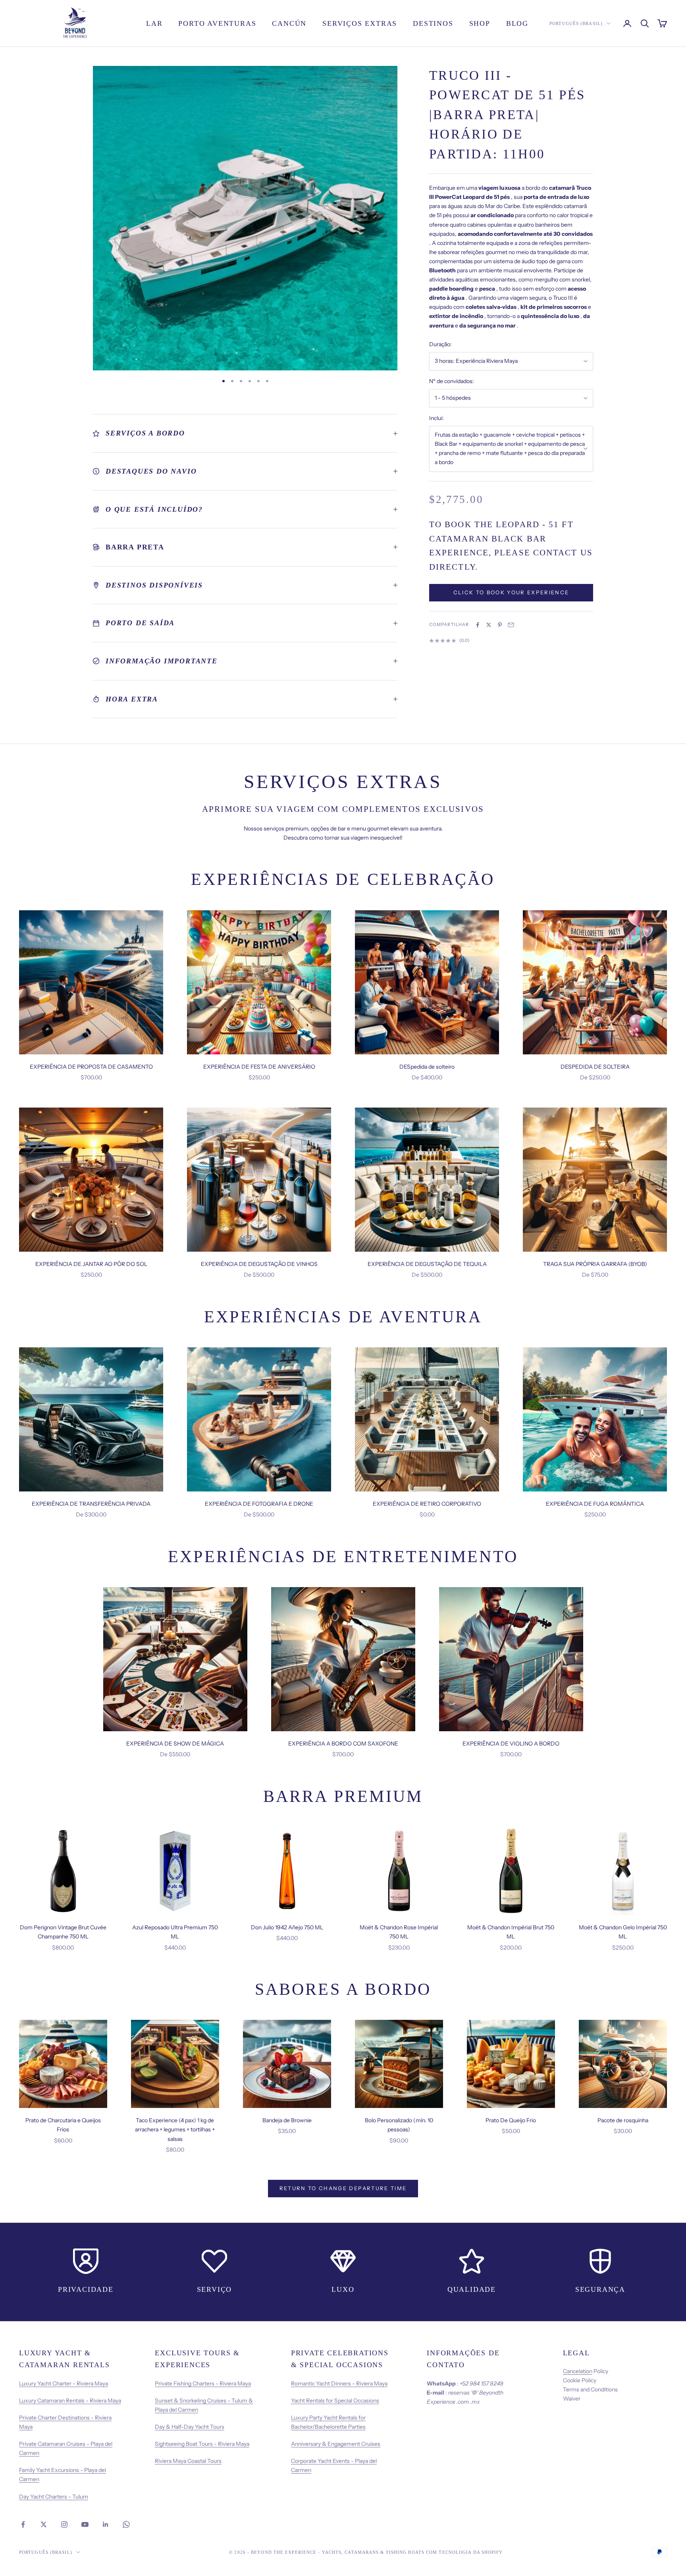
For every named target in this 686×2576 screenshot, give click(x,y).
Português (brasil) (576, 23)
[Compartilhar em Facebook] (478, 625)
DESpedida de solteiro (427, 1067)
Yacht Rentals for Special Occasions (335, 2401)
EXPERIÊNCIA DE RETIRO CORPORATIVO (427, 1504)
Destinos (433, 23)
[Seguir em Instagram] (64, 2524)
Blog (517, 23)
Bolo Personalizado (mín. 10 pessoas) (399, 2125)
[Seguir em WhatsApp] (126, 2524)
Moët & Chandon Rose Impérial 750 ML (399, 1932)
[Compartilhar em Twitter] (489, 625)
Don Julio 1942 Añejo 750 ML (287, 1927)
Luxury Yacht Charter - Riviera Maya (64, 2383)
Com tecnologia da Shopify (464, 2552)
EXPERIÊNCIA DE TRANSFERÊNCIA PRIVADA (91, 1504)
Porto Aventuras (217, 23)
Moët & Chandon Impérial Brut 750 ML (511, 1932)
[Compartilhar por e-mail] (511, 625)
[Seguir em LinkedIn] (106, 2524)
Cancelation (578, 2371)
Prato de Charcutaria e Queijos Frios (63, 2125)
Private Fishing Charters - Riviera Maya (203, 2383)
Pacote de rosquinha (623, 2120)
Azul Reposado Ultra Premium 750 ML (175, 1932)
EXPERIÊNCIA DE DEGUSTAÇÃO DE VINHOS (259, 1264)
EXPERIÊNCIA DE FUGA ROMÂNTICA (595, 1504)
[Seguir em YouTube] (85, 2524)
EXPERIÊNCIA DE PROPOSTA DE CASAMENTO (91, 1067)
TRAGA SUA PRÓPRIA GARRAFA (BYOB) (595, 1264)
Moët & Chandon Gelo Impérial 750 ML (623, 1932)
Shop (480, 23)
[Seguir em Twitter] (44, 2524)
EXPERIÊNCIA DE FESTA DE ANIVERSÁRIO (259, 1067)
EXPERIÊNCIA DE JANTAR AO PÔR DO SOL (91, 1264)
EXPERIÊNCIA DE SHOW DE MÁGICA (175, 1744)
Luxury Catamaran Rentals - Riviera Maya (70, 2401)
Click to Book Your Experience (511, 593)
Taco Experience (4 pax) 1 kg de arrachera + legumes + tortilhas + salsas (175, 2129)
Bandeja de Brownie (287, 2120)
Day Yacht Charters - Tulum (54, 2497)
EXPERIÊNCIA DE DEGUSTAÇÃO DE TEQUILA (427, 1264)
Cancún (289, 23)
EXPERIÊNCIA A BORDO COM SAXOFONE (343, 1744)
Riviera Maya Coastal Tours (188, 2461)
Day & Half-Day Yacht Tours (190, 2427)
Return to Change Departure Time (343, 2188)
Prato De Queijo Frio (511, 2120)
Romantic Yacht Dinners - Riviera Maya (339, 2383)
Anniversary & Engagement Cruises (336, 2444)
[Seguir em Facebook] (23, 2524)
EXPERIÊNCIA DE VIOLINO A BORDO (511, 1744)
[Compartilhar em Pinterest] (500, 625)
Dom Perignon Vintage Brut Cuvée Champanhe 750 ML (63, 1932)
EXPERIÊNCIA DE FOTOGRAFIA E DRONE (259, 1504)
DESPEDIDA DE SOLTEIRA (595, 1067)
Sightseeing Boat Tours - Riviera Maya (202, 2444)
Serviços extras (360, 23)
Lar (154, 23)
